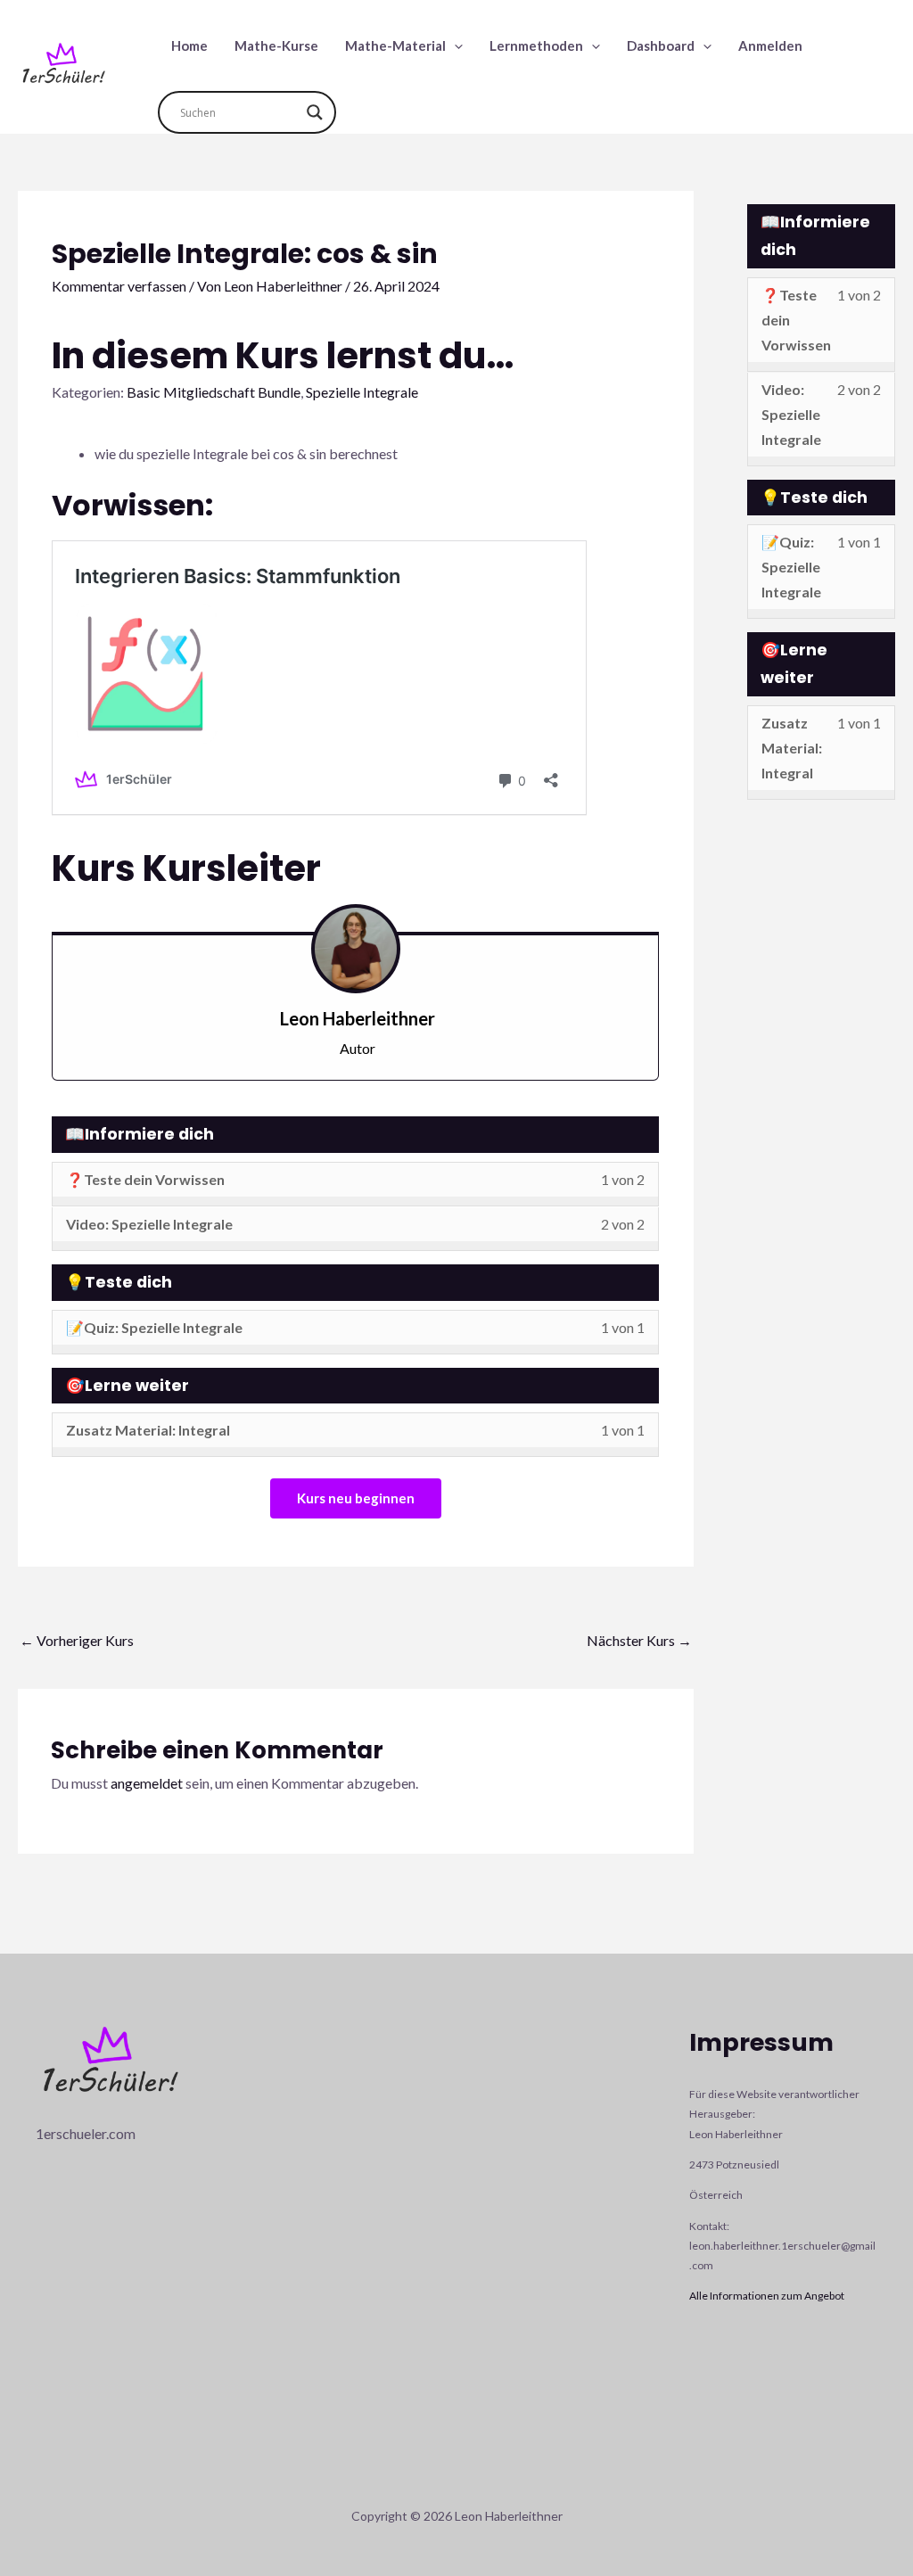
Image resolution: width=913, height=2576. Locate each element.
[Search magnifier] (315, 112)
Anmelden (770, 45)
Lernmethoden (536, 45)
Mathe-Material (395, 45)
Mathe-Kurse (276, 45)
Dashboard (661, 45)
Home (189, 45)
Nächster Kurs (639, 1640)
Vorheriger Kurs (77, 1640)
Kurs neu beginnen (356, 1498)
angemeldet (147, 1783)
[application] (454, 45)
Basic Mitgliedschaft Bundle (214, 392)
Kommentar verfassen (119, 286)
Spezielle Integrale (362, 392)
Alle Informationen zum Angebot (767, 2296)
